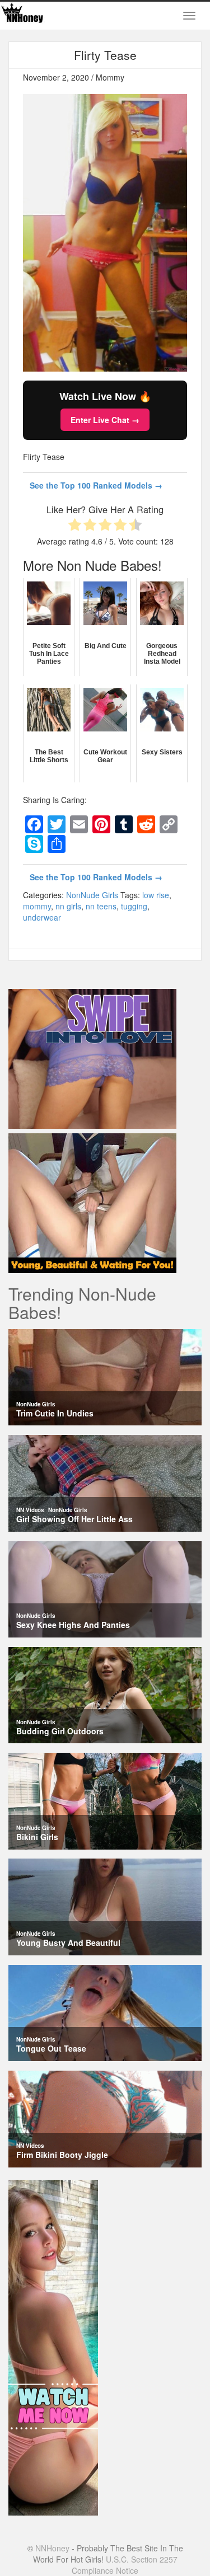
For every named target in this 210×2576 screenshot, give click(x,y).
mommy (37, 906)
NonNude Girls (92, 895)
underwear (42, 917)
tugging (134, 906)
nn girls (68, 906)
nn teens (101, 906)
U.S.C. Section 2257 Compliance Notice (125, 2565)
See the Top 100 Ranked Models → (96, 485)
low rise (156, 895)
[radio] (75, 526)
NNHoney (52, 2548)
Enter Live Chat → (105, 420)
